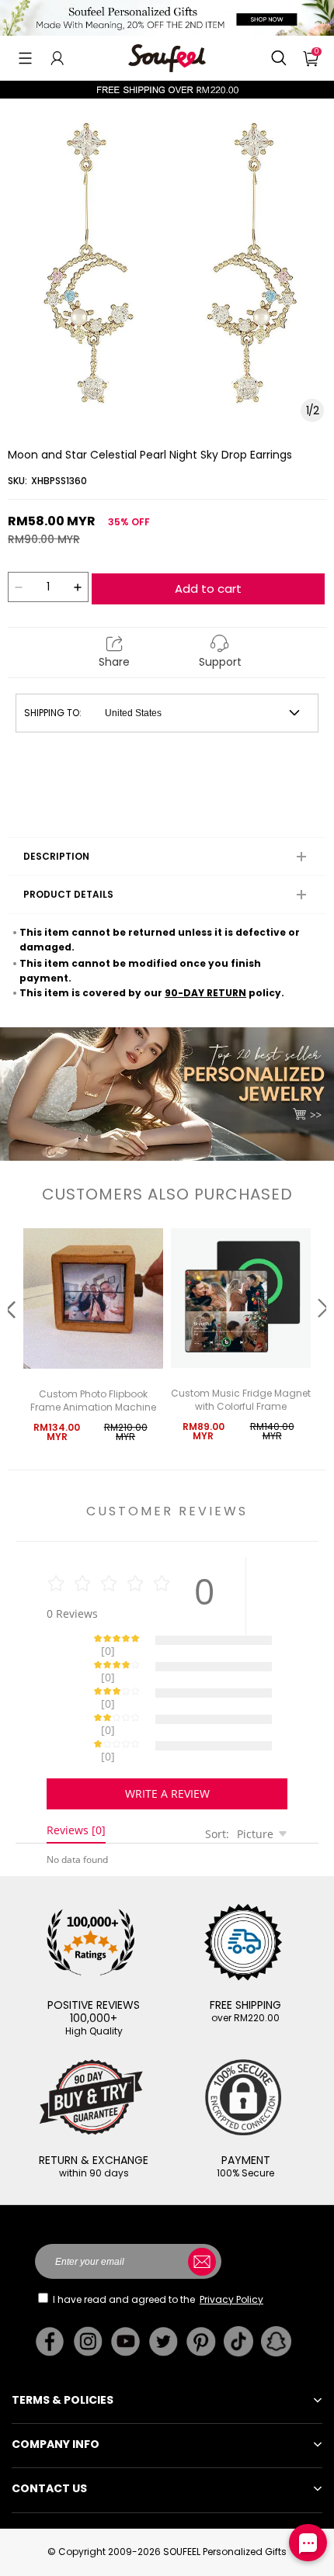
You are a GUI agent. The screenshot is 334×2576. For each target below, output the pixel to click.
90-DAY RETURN (205, 993)
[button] (25, 58)
